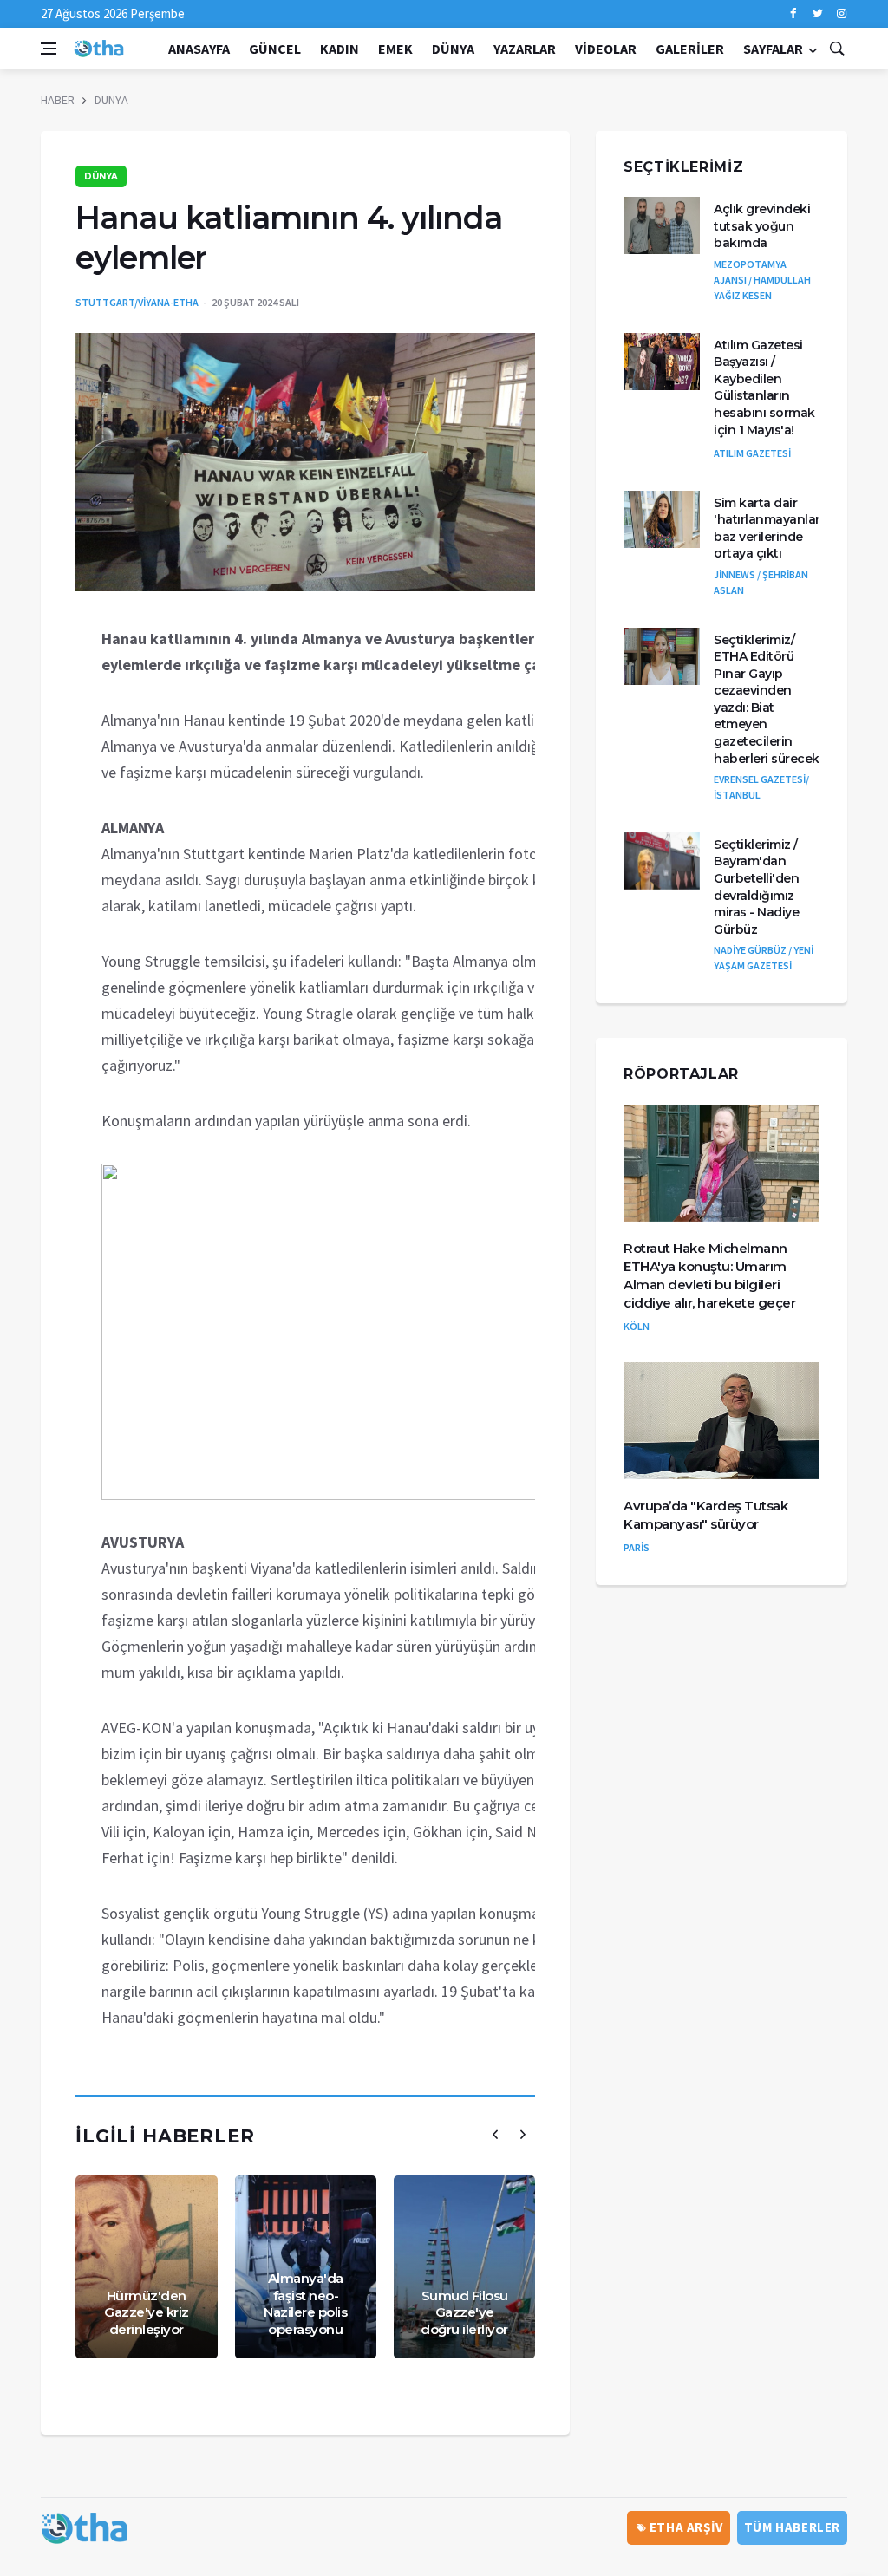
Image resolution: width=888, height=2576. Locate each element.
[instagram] (842, 14)
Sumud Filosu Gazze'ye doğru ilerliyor (464, 2312)
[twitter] (817, 14)
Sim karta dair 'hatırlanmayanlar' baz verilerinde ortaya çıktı (768, 528)
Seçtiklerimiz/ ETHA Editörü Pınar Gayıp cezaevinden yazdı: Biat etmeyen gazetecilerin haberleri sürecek (767, 699)
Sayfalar (773, 49)
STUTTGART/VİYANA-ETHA (137, 302)
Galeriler (690, 49)
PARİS (637, 1547)
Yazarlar (525, 49)
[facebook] (793, 14)
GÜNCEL (275, 49)
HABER (58, 100)
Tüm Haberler (792, 2527)
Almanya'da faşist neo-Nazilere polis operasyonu (305, 2304)
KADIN (340, 49)
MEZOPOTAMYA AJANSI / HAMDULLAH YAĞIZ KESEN (762, 280)
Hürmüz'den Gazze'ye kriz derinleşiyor (147, 2312)
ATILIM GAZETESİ (752, 453)
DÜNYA (453, 49)
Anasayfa (199, 49)
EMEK (395, 49)
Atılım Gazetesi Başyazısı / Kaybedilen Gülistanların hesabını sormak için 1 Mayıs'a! (764, 388)
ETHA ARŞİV (685, 2527)
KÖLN (637, 1326)
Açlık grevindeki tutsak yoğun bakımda (762, 226)
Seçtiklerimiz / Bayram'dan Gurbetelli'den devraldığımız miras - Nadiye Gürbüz (756, 887)
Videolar (606, 49)
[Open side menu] (49, 49)
